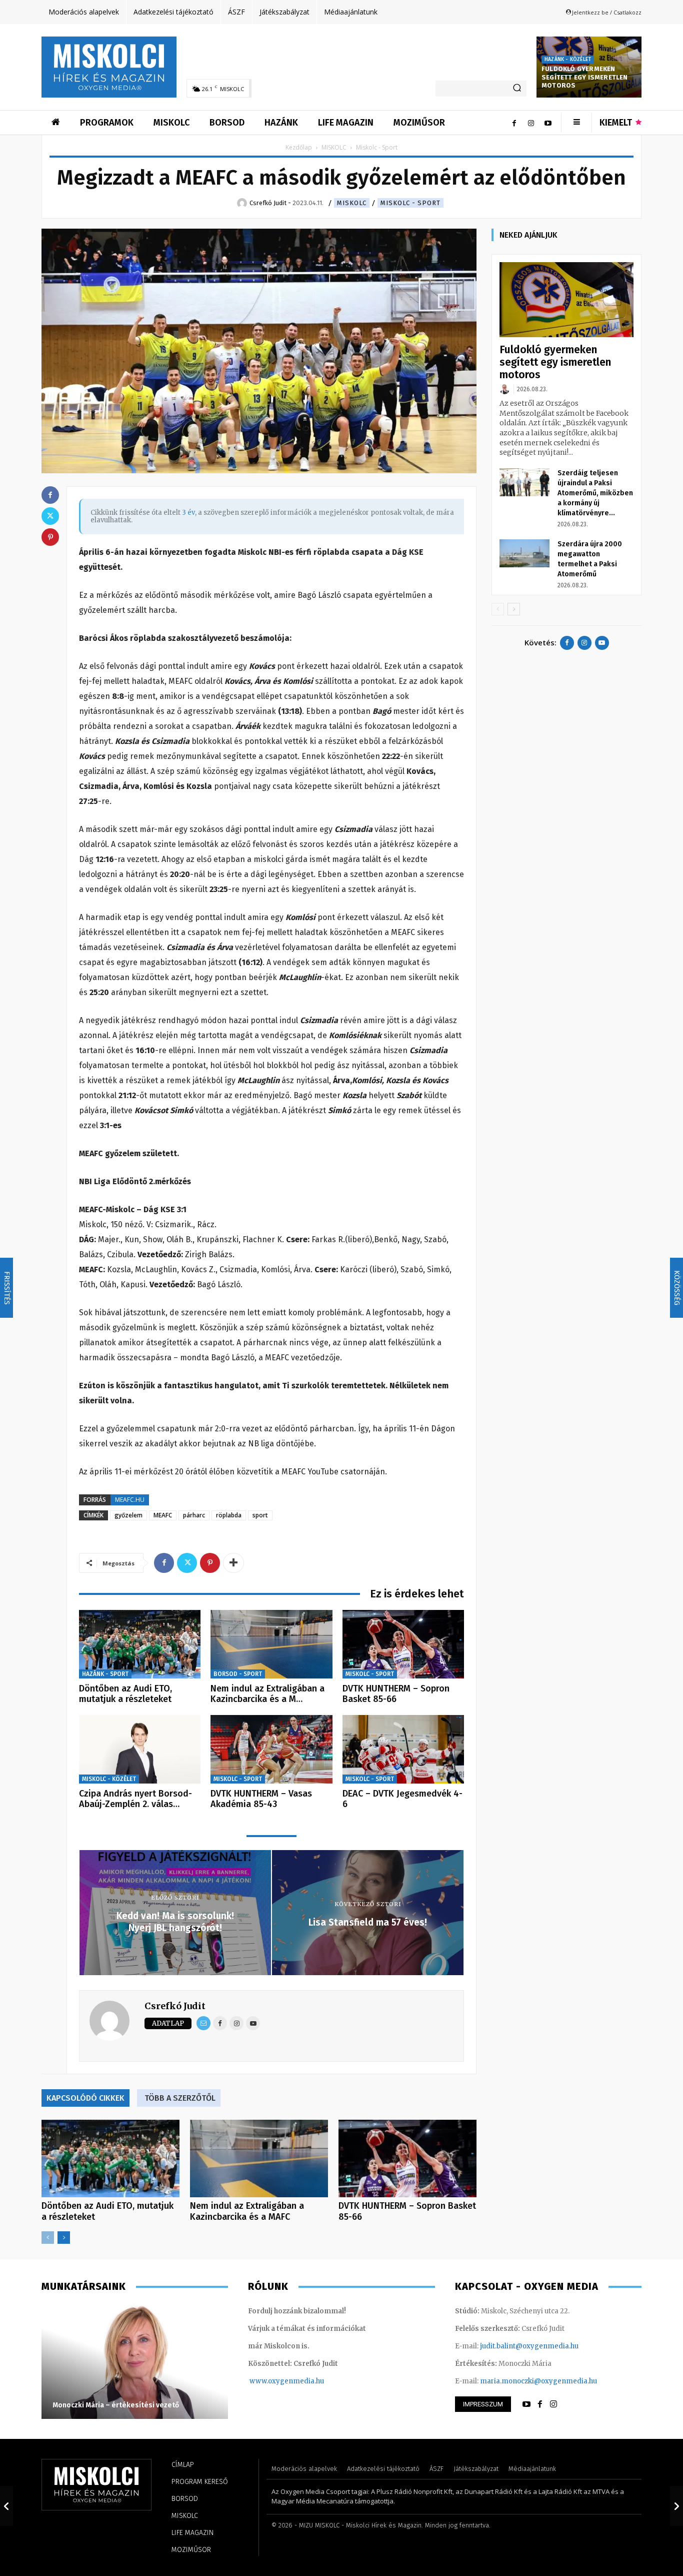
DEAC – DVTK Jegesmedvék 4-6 (402, 1799)
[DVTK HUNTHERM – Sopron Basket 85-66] (403, 1644)
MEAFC (163, 1515)
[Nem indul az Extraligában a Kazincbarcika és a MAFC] (271, 1644)
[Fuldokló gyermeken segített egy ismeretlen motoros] (566, 300)
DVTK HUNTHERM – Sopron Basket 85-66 (396, 1694)
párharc (194, 1515)
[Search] (517, 89)
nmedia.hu (306, 2381)
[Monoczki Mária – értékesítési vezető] (135, 2361)
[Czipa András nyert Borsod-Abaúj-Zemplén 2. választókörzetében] (140, 1749)
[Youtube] (548, 123)
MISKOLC (334, 147)
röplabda (229, 1515)
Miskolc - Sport (410, 203)
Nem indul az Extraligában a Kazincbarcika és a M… (267, 1694)
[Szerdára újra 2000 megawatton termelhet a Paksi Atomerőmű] (524, 553)
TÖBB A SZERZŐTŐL (180, 2098)
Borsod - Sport (238, 1674)
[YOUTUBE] (526, 2404)
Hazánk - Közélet (568, 60)
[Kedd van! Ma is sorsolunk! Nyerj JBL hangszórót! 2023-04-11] (6, 2506)
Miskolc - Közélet (109, 1779)
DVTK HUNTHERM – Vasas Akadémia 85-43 (261, 1799)
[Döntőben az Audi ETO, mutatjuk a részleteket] (140, 1644)
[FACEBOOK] (540, 2404)
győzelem (128, 1515)
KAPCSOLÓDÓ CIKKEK (85, 2098)
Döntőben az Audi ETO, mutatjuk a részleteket (125, 1694)
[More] (233, 1563)
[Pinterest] (210, 1563)
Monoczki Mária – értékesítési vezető (116, 2405)
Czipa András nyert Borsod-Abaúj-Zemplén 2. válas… (135, 1799)
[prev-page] (48, 2238)
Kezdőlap (299, 147)
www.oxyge (269, 2381)
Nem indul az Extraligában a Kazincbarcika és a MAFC (247, 2211)
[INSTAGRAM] (553, 2404)
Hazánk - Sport (105, 1674)
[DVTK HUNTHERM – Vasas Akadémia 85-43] (271, 1749)
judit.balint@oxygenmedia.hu (529, 2346)
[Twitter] (187, 1563)
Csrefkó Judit (175, 2006)
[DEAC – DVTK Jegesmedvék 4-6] (403, 1749)
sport (260, 1515)
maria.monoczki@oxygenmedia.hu (538, 2381)
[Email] (203, 2023)
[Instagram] (531, 123)
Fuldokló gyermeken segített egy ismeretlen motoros (585, 77)
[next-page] (64, 2238)
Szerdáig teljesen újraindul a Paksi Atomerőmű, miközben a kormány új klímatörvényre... (595, 493)
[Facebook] (514, 123)
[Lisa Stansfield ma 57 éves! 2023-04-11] (676, 2506)
